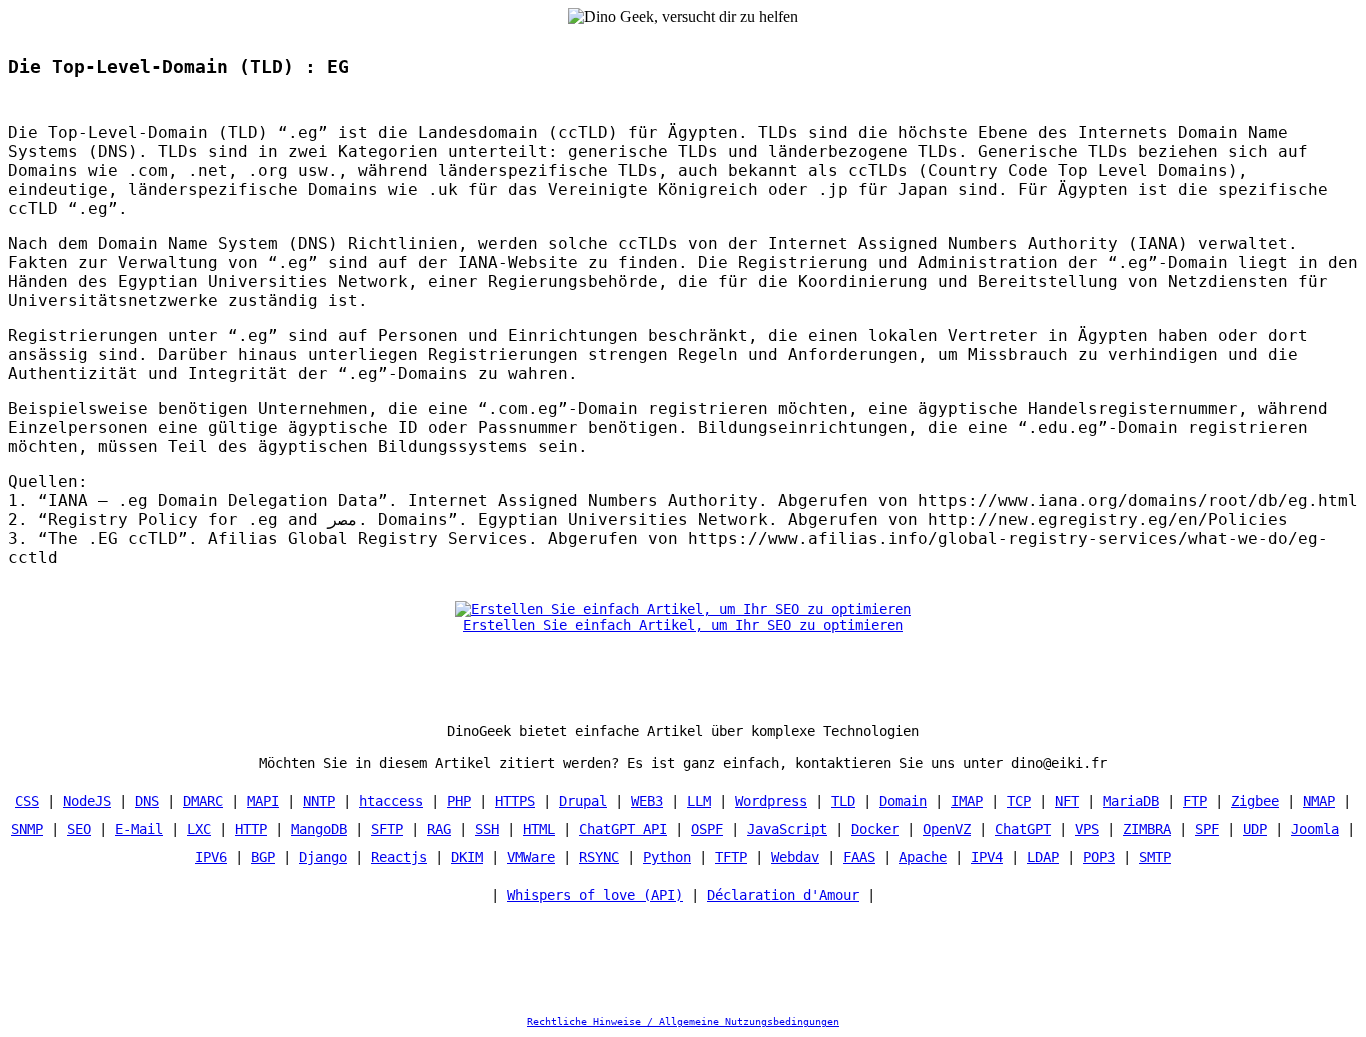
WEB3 (647, 801)
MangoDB (319, 829)
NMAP (1319, 801)
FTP (1195, 801)
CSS (27, 801)
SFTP (387, 829)
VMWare (531, 857)
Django (323, 857)
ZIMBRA (1147, 829)
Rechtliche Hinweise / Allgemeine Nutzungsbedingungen (683, 1021)
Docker (875, 829)
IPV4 (987, 857)
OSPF (707, 829)
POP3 (1099, 857)
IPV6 (211, 857)
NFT (1067, 801)
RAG (439, 829)
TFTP (731, 857)
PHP (459, 801)
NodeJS (87, 801)
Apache (923, 857)
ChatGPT (1023, 829)
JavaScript (787, 829)
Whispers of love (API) (595, 895)
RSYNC (599, 857)
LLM (699, 801)
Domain (903, 801)
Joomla (1315, 829)
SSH (487, 829)
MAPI (263, 801)
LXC (199, 829)
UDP (1255, 829)
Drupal (583, 801)
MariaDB (1131, 801)
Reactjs (399, 857)
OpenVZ (947, 829)
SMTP (1155, 857)
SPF (1207, 829)
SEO (79, 829)
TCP (1019, 801)
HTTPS (515, 801)
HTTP (251, 829)
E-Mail (139, 829)
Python (667, 857)
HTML (539, 829)
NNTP (319, 801)
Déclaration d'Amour (783, 895)
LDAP (1043, 857)
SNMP (27, 829)
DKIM (467, 857)
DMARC (203, 801)
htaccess (391, 801)
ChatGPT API (623, 829)
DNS (147, 801)
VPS (1087, 829)
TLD (843, 801)
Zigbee (1255, 801)
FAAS (859, 857)
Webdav (795, 857)
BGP (263, 857)
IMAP (967, 801)
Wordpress (771, 801)
